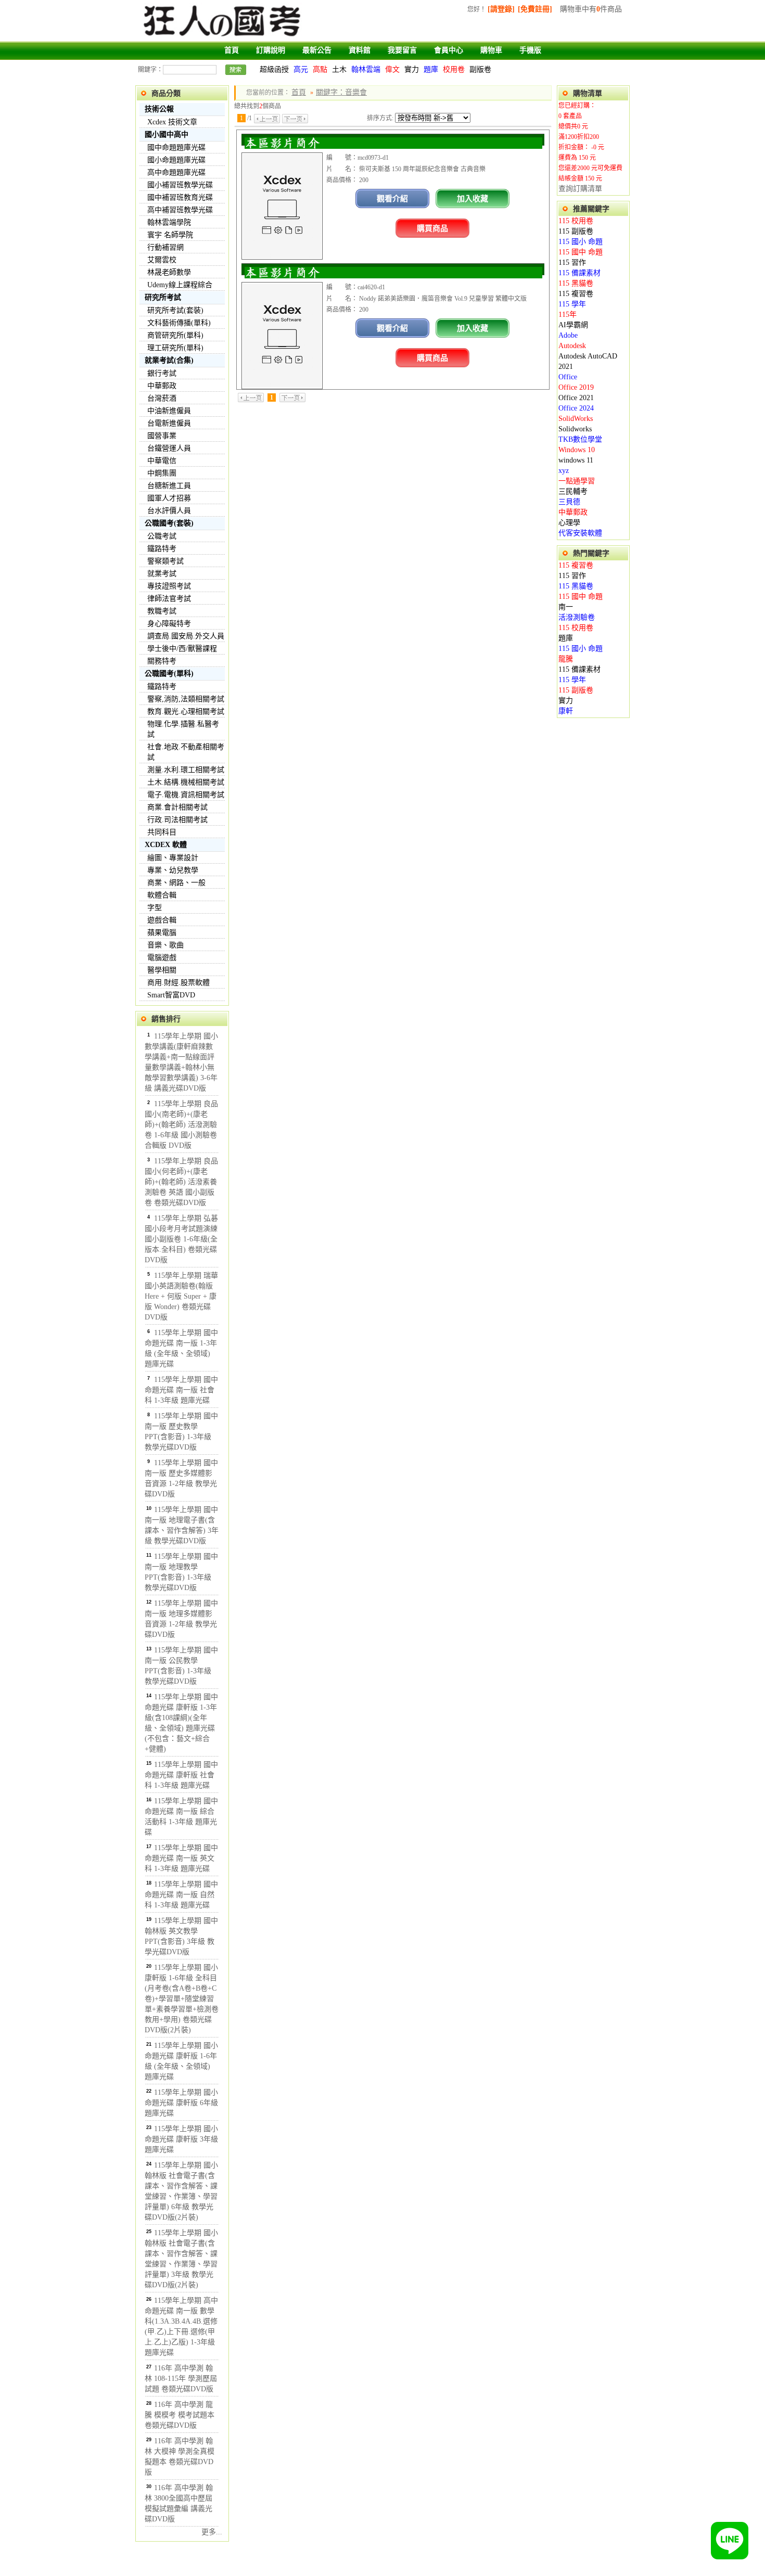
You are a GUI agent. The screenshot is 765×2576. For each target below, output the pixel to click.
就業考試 (162, 574)
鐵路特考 (162, 549)
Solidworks (575, 429)
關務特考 (162, 661)
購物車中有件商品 (591, 9)
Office (568, 377)
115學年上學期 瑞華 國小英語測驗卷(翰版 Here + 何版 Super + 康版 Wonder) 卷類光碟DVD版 (181, 1296)
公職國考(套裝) (169, 523)
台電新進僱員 (169, 423)
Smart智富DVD (171, 995)
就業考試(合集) (169, 360)
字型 (155, 908)
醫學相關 (162, 970)
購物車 (491, 50)
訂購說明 (271, 50)
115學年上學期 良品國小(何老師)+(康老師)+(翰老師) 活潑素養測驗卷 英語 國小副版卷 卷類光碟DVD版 (181, 1182)
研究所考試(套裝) (175, 310)
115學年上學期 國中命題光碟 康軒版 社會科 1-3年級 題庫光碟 (181, 1775)
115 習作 (572, 262)
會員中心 (449, 50)
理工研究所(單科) (175, 348)
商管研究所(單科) (175, 335)
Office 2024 (576, 408)
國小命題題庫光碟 (176, 160)
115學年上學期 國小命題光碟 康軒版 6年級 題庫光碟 (181, 2103)
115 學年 (572, 304)
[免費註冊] (535, 9)
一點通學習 (577, 481)
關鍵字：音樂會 (341, 92)
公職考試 (162, 536)
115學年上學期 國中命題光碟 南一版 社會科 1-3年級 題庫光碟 (181, 1390)
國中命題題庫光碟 (176, 148)
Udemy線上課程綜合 (180, 285)
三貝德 (569, 502)
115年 (568, 315)
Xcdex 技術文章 (172, 122)
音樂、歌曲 (165, 945)
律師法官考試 (169, 599)
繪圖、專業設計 (173, 858)
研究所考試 (163, 297)
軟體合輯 (162, 895)
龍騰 (566, 659)
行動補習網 (165, 247)
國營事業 (162, 436)
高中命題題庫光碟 (176, 172)
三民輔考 (573, 491)
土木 (339, 69)
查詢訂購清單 (580, 189)
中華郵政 (162, 386)
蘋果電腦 (162, 933)
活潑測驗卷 (577, 617)
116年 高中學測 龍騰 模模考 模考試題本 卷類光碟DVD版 (180, 2415)
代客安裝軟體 (580, 533)
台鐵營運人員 (169, 448)
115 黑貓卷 (576, 283)
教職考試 (162, 611)
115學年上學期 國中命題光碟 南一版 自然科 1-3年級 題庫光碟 (181, 1895)
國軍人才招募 (169, 498)
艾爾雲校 (162, 260)
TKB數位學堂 (580, 439)
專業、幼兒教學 (173, 870)
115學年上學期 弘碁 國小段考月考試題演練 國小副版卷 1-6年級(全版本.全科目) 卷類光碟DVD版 (181, 1239)
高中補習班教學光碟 (180, 210)
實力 (412, 69)
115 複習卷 (576, 294)
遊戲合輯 (162, 920)
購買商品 (432, 228)
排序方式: (380, 118)
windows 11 (576, 460)
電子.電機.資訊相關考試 (186, 795)
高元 (301, 69)
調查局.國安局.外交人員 (186, 636)
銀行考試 (162, 373)
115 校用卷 (576, 221)
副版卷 (480, 69)
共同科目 (162, 832)
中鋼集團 (162, 473)
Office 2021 (576, 398)
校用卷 (454, 69)
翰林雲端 (366, 69)
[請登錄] (501, 9)
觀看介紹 (392, 198)
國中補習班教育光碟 (180, 197)
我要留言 (402, 50)
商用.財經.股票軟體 (178, 983)
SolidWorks (576, 419)
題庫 (431, 69)
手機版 (530, 50)
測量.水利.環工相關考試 (186, 770)
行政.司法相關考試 (177, 820)
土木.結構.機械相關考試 (186, 782)
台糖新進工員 (169, 486)
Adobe (568, 335)
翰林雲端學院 (169, 222)
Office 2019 (576, 387)
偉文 (392, 69)
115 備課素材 (579, 273)
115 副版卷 (576, 231)
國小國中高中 (167, 134)
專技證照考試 (169, 586)
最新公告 (317, 50)
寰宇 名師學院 (170, 235)
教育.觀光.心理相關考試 (186, 712)
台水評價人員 (169, 511)
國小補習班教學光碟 (180, 185)
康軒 (566, 711)
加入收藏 (473, 198)
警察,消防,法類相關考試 (186, 699)
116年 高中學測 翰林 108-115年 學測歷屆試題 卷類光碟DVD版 (181, 2379)
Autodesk (572, 346)
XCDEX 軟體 (166, 845)
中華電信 (162, 461)
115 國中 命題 (581, 252)
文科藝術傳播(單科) (179, 323)
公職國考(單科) (169, 674)
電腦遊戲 (162, 958)
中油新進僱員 (169, 411)
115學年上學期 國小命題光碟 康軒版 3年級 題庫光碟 (181, 2139)
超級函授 (274, 69)
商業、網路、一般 (176, 883)
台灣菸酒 (162, 398)
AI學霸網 (573, 325)
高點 (320, 69)
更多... (212, 2532)
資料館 (360, 50)
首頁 (232, 50)
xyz (564, 471)
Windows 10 (577, 450)
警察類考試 (165, 561)
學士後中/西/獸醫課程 (182, 649)
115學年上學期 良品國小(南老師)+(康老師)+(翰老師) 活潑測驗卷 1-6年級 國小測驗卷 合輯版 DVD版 (181, 1125)
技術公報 (159, 109)
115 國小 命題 (581, 242)
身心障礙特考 (169, 624)
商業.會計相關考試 (177, 807)
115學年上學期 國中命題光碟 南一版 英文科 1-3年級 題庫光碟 (181, 1858)
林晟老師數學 (169, 272)
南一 (566, 607)
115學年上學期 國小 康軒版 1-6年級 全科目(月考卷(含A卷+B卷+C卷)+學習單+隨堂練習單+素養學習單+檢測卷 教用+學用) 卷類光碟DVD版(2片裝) (182, 1999)
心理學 (569, 523)
